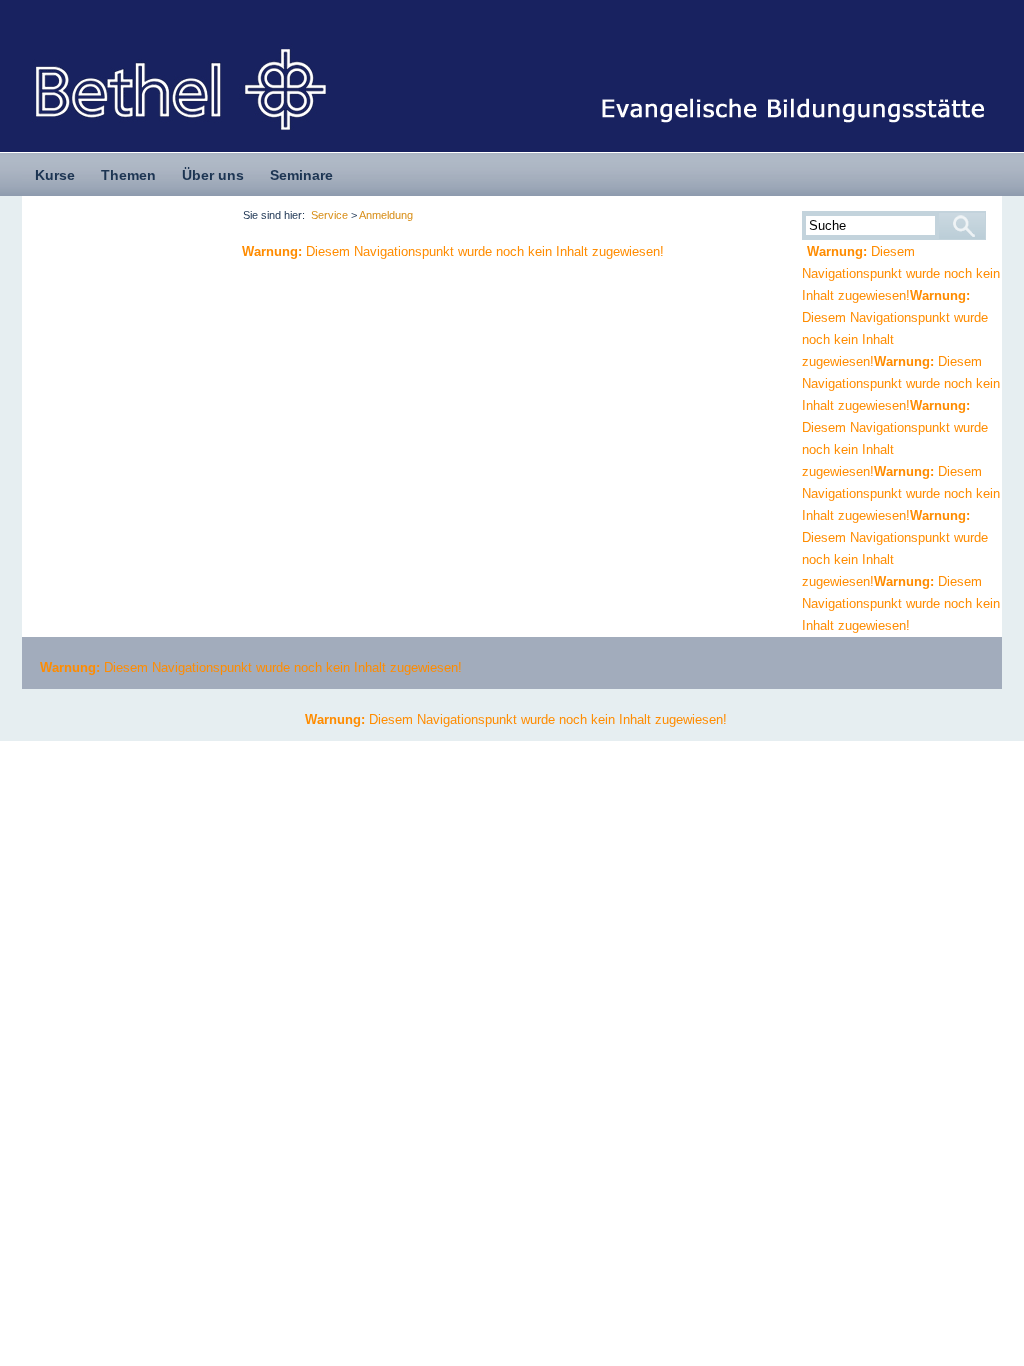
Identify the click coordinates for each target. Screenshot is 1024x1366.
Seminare (301, 175)
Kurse (55, 175)
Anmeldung (386, 215)
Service (329, 215)
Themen (128, 175)
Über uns (213, 175)
